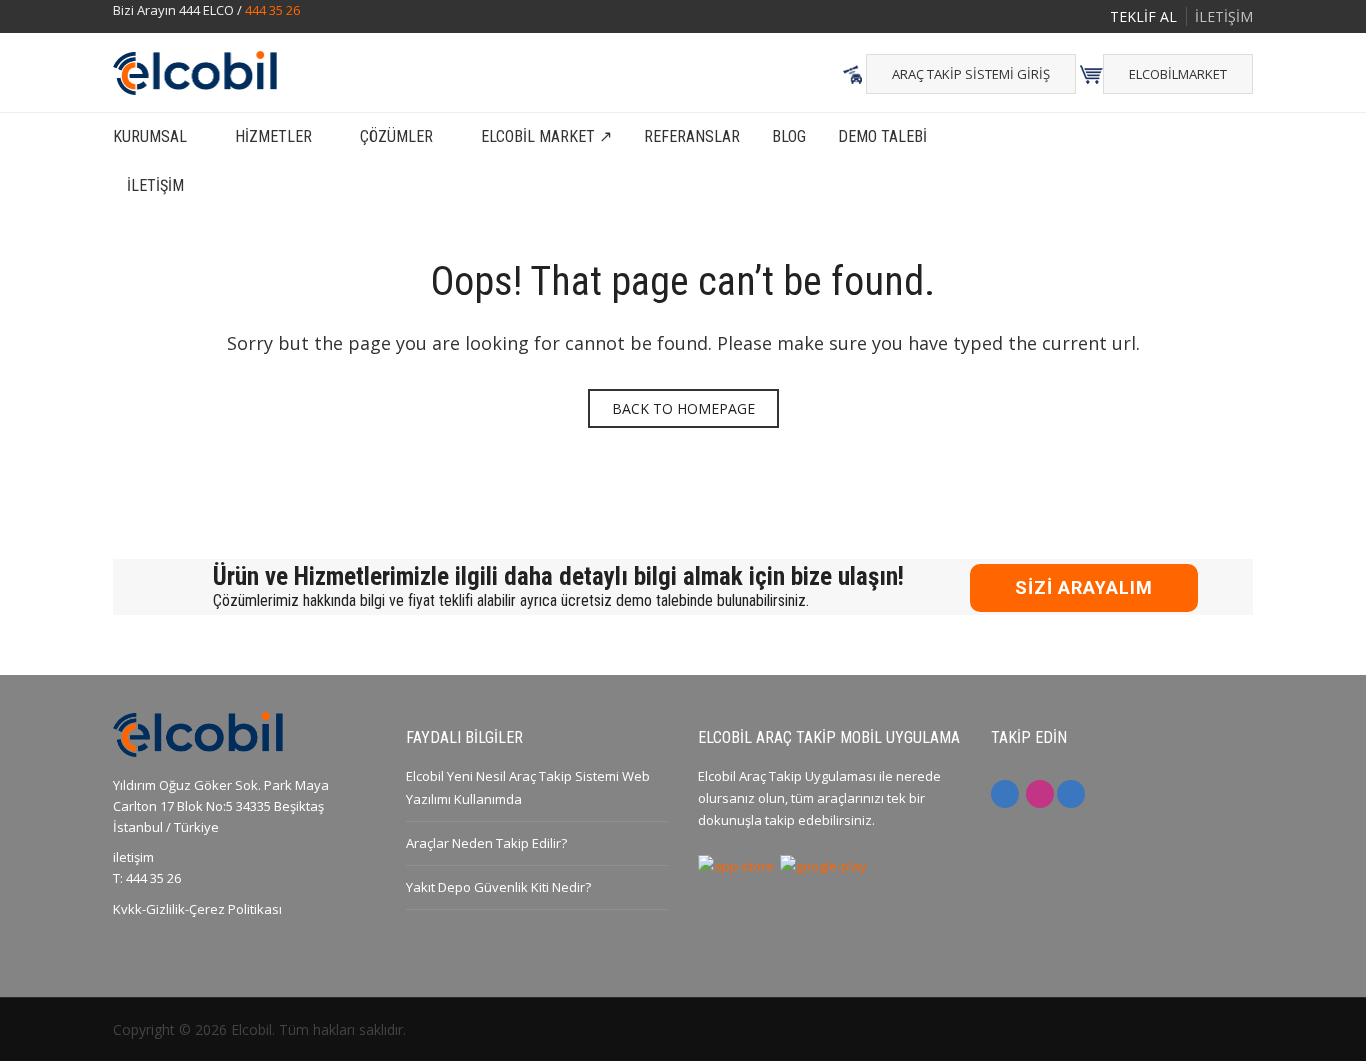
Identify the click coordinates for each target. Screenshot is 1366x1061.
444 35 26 (272, 10)
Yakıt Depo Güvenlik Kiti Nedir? (498, 887)
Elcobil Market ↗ (546, 136)
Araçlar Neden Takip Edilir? (486, 843)
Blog (789, 136)
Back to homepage (683, 408)
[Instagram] (1040, 794)
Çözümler (396, 136)
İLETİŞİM (1224, 16)
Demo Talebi (882, 136)
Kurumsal (150, 136)
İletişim (155, 185)
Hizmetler (273, 136)
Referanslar (692, 136)
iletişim (133, 857)
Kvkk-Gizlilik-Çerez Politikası (197, 909)
